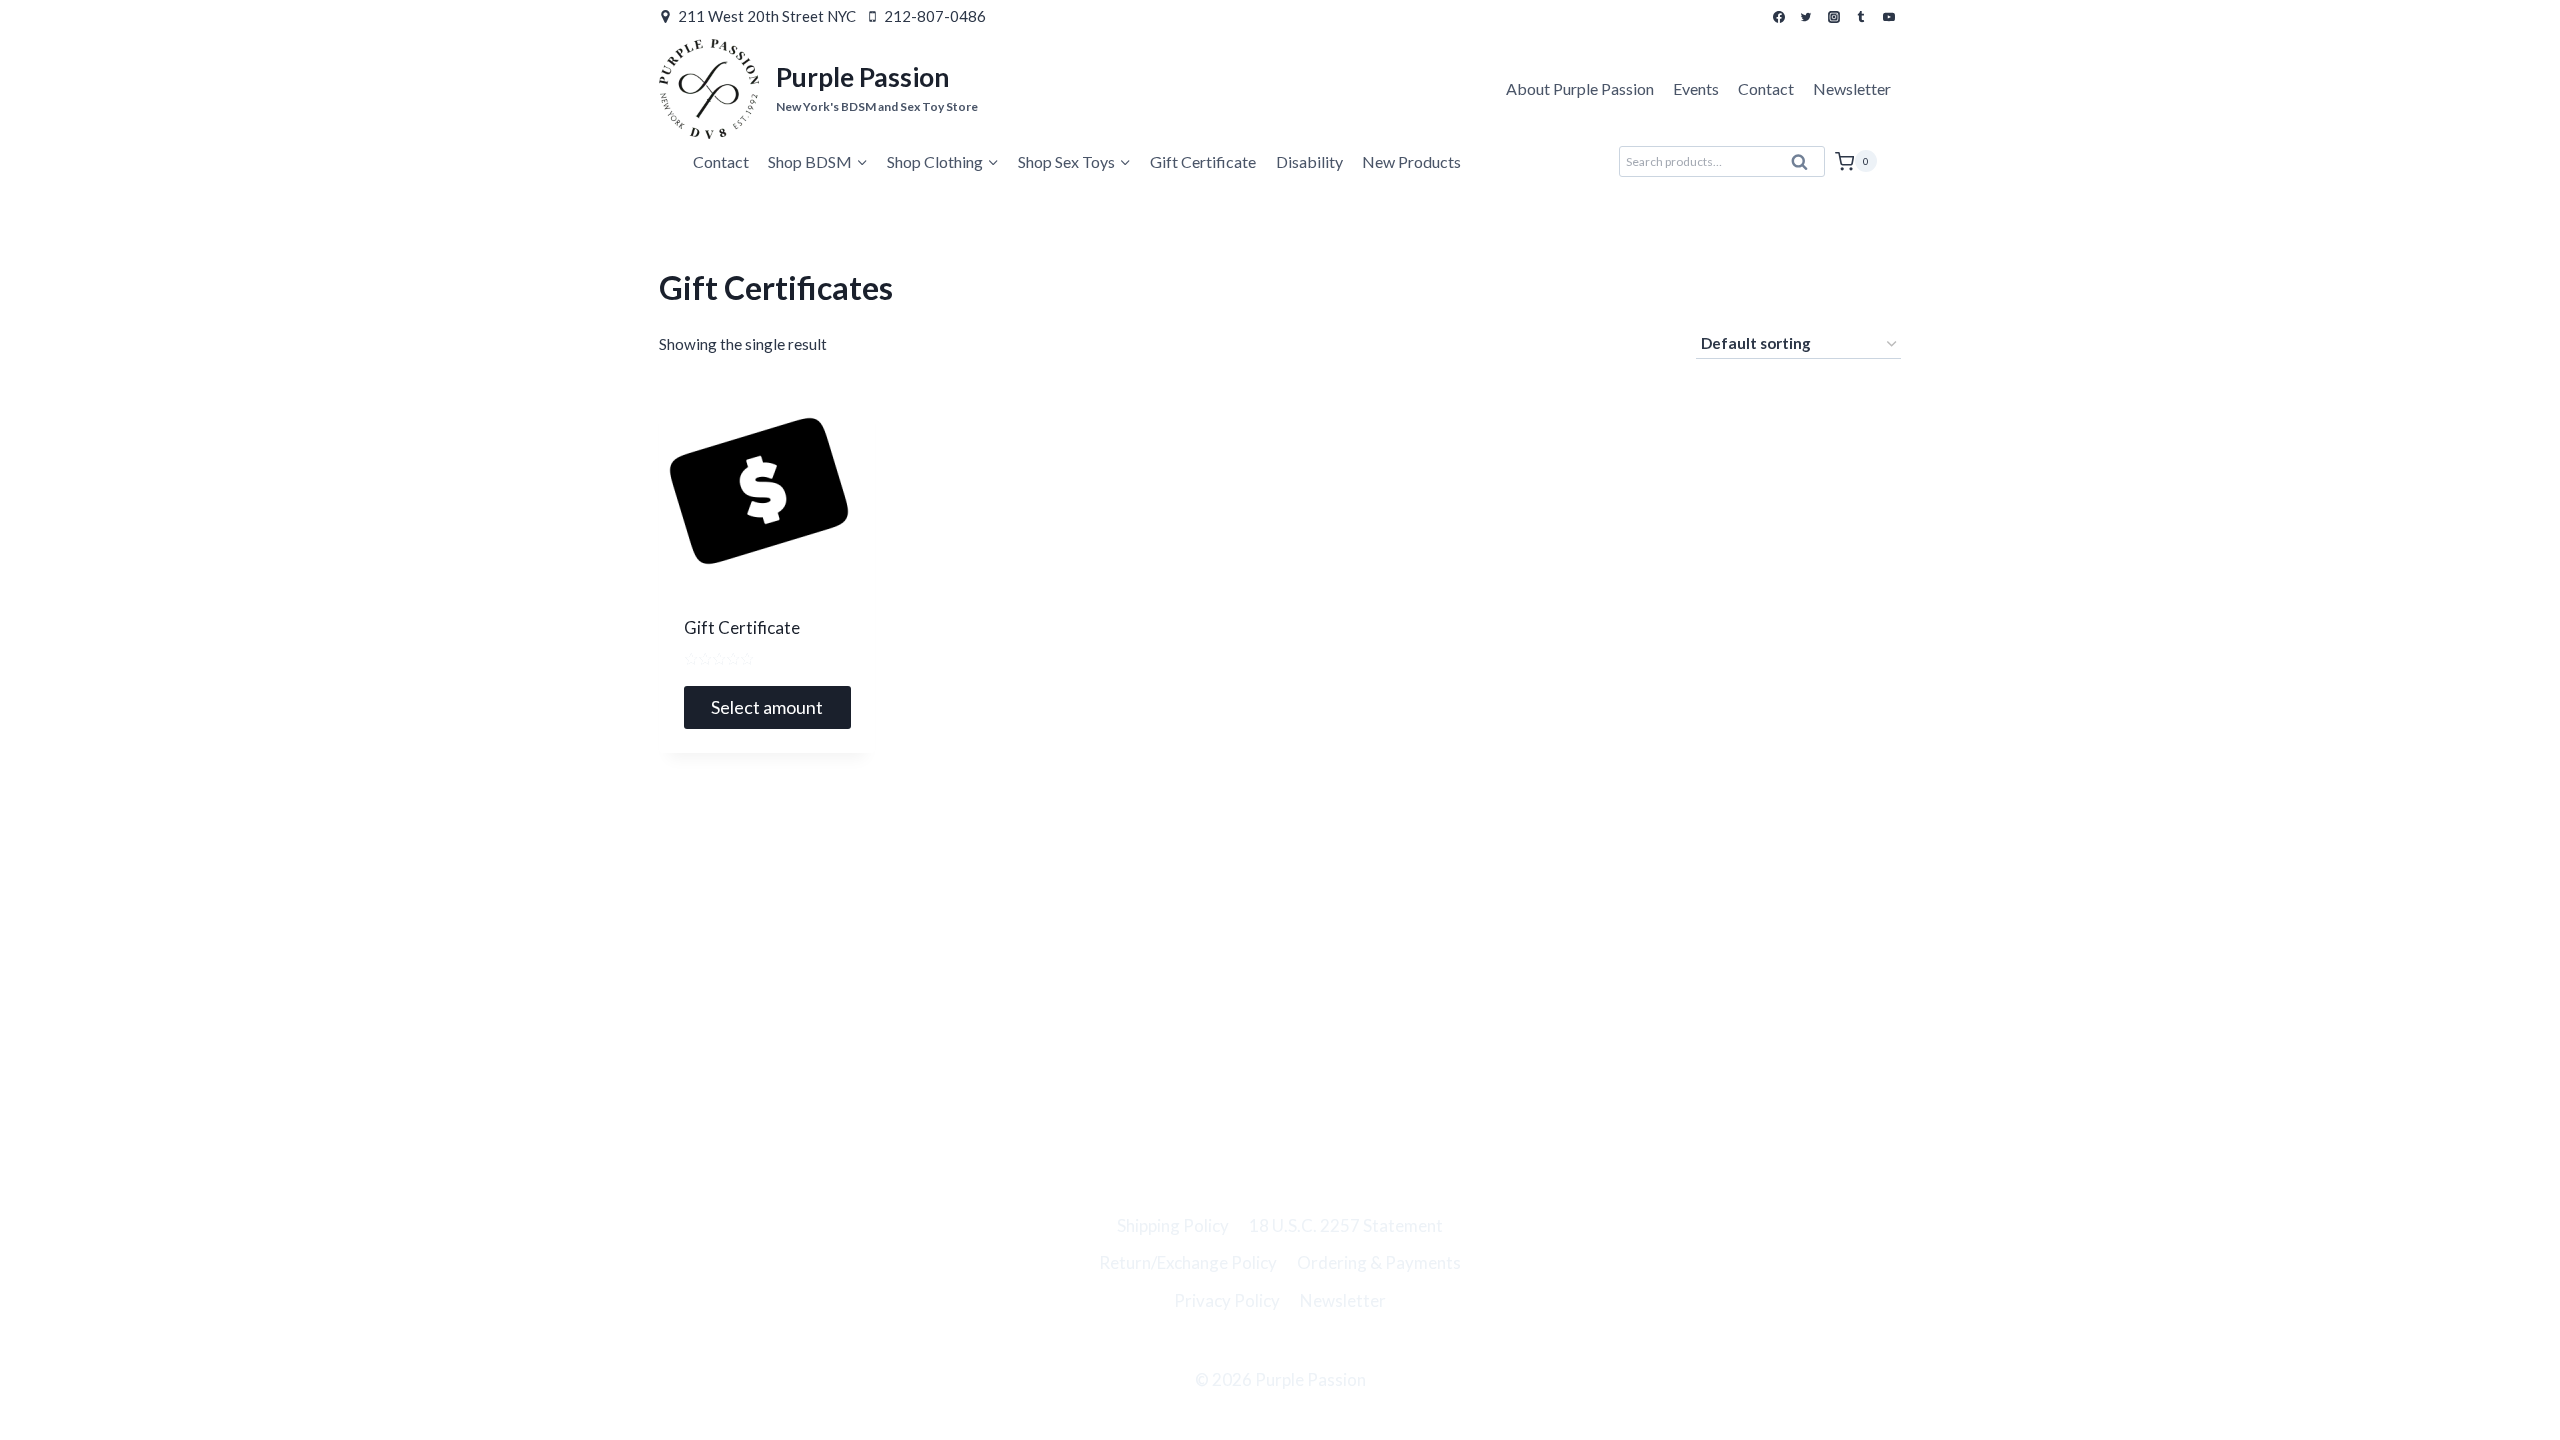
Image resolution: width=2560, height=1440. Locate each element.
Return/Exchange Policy (1188, 1262)
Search (1806, 167)
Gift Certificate (1203, 161)
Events (1696, 88)
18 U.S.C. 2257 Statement (1346, 1225)
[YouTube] (1889, 17)
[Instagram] (1834, 17)
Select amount (767, 707)
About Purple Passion (1580, 88)
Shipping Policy (1173, 1225)
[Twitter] (1806, 17)
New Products (1411, 161)
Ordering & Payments (1379, 1262)
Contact (1766, 88)
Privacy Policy (1227, 1300)
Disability (1309, 161)
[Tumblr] (1861, 17)
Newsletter (1852, 88)
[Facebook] (1779, 17)
